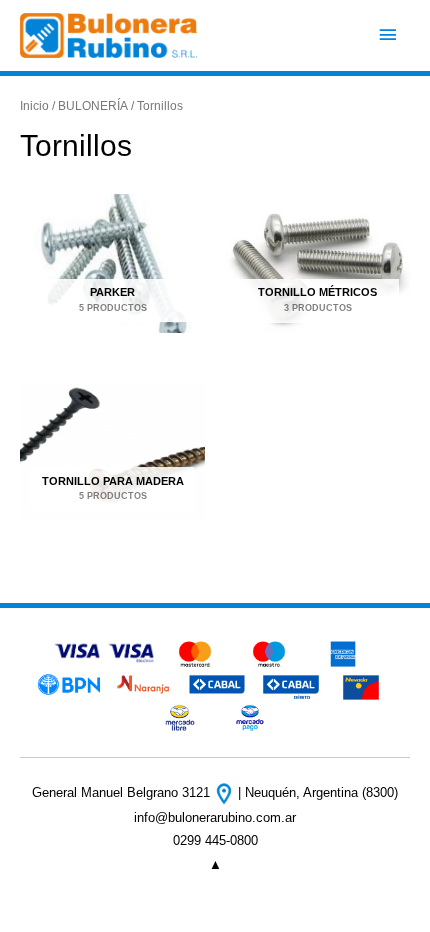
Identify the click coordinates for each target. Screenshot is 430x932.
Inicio (34, 105)
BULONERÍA (93, 105)
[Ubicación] (226, 792)
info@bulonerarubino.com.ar (215, 817)
